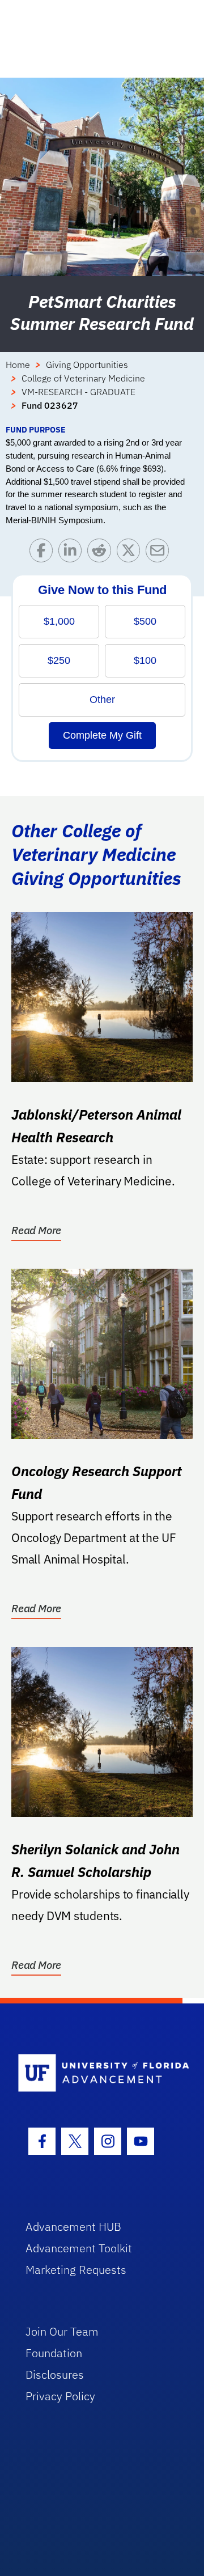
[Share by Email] (160, 553)
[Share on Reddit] (102, 553)
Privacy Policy (60, 2396)
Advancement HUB (73, 2227)
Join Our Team (62, 2331)
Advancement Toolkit (79, 2248)
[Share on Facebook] (44, 553)
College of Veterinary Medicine (83, 378)
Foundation (54, 2353)
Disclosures (55, 2374)
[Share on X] (131, 553)
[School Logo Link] (95, 2073)
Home (18, 365)
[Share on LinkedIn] (73, 553)
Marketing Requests (76, 2270)
